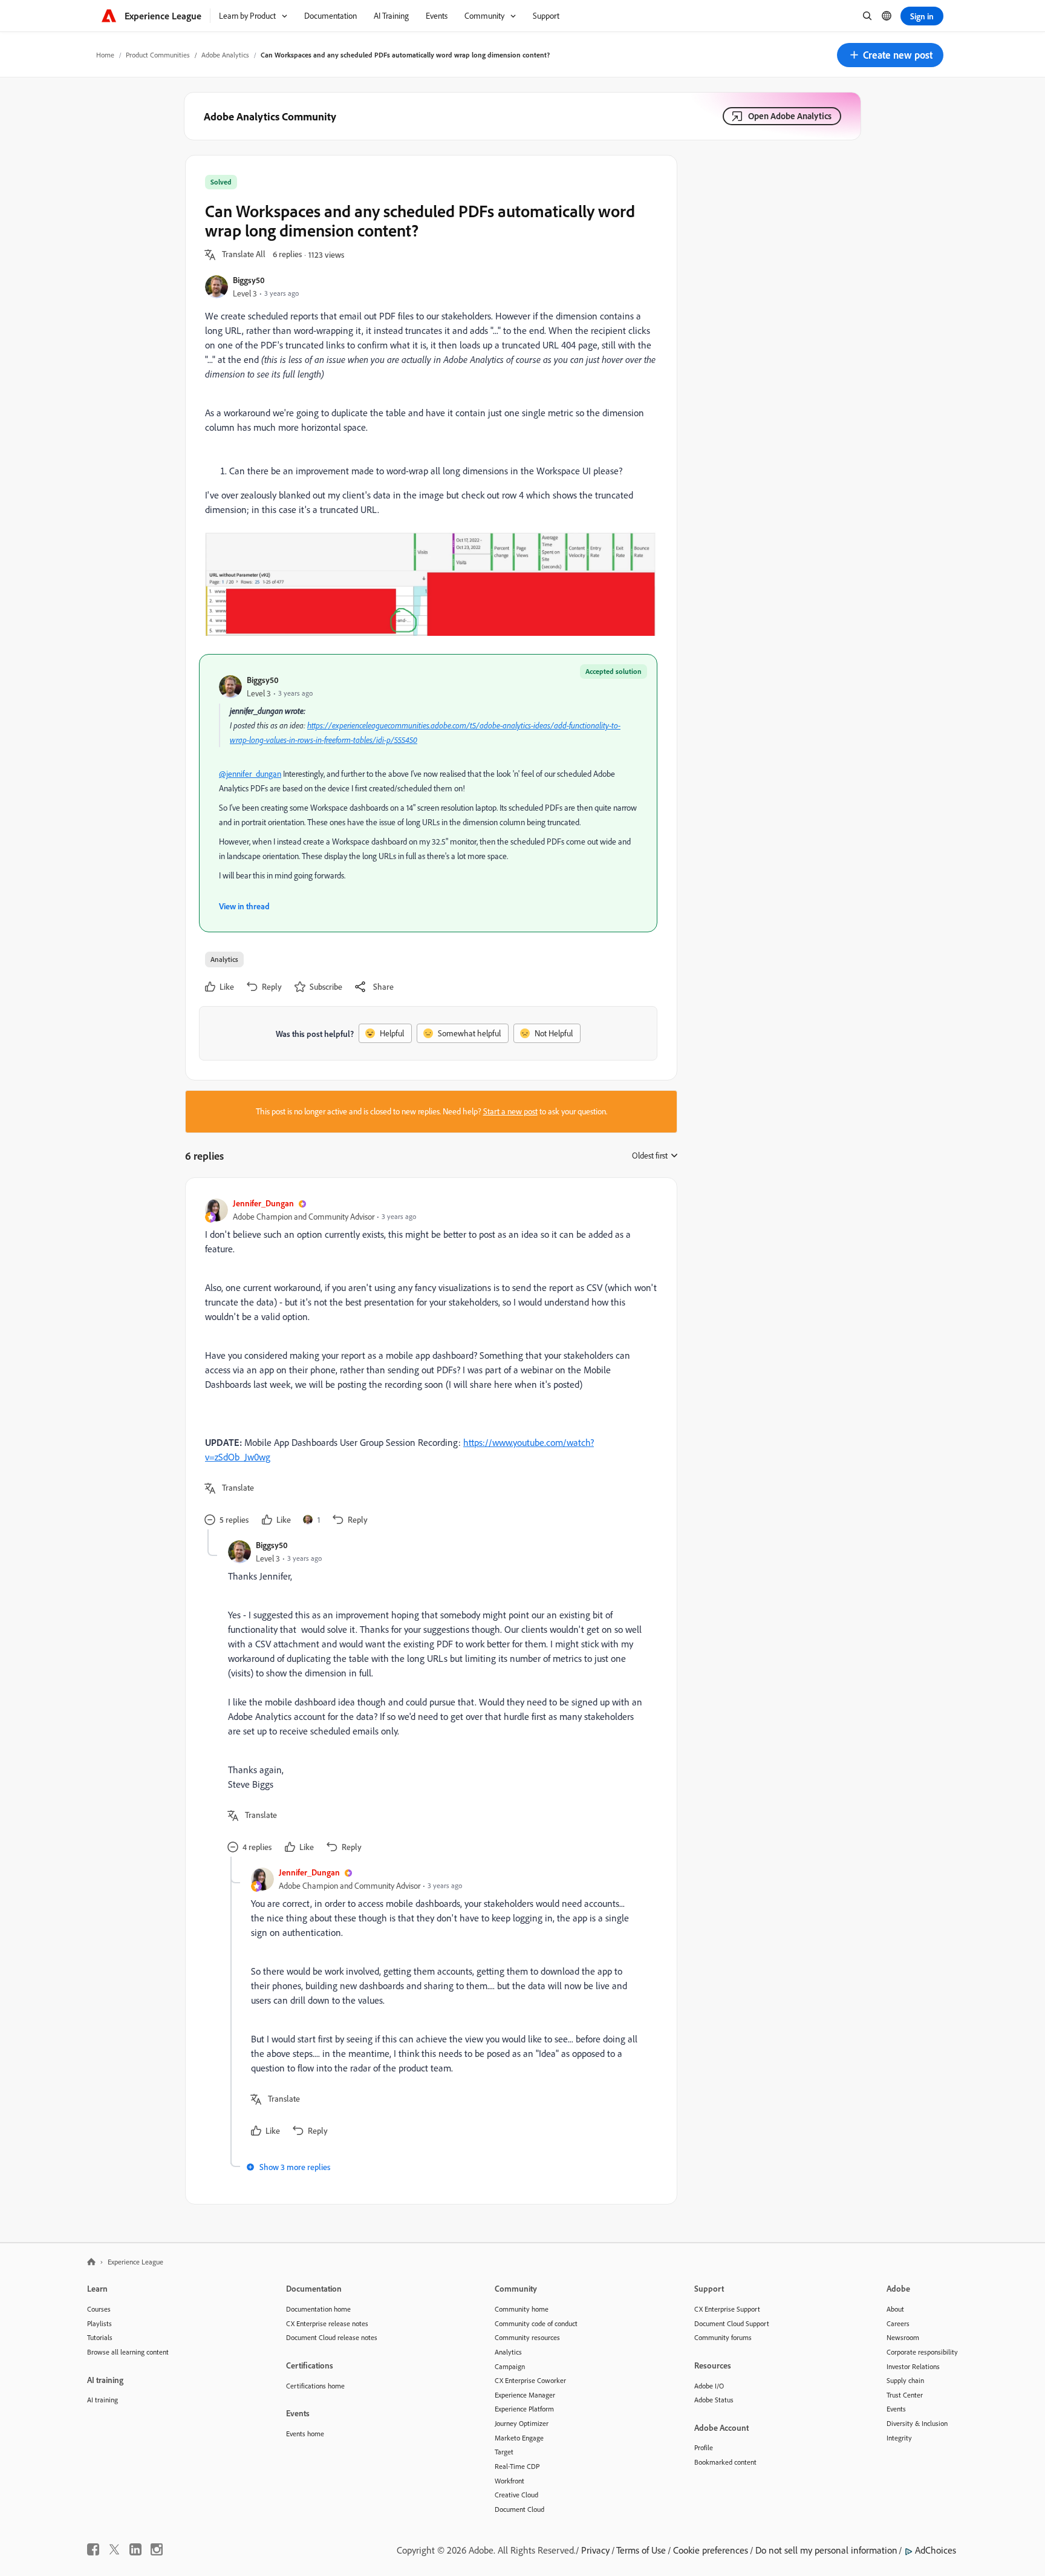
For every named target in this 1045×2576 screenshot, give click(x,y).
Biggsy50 (249, 280)
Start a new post (510, 1111)
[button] (890, 55)
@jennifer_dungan (250, 774)
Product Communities (158, 55)
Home (105, 55)
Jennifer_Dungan (263, 1203)
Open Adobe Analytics (790, 116)
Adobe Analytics (225, 55)
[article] (428, 1363)
